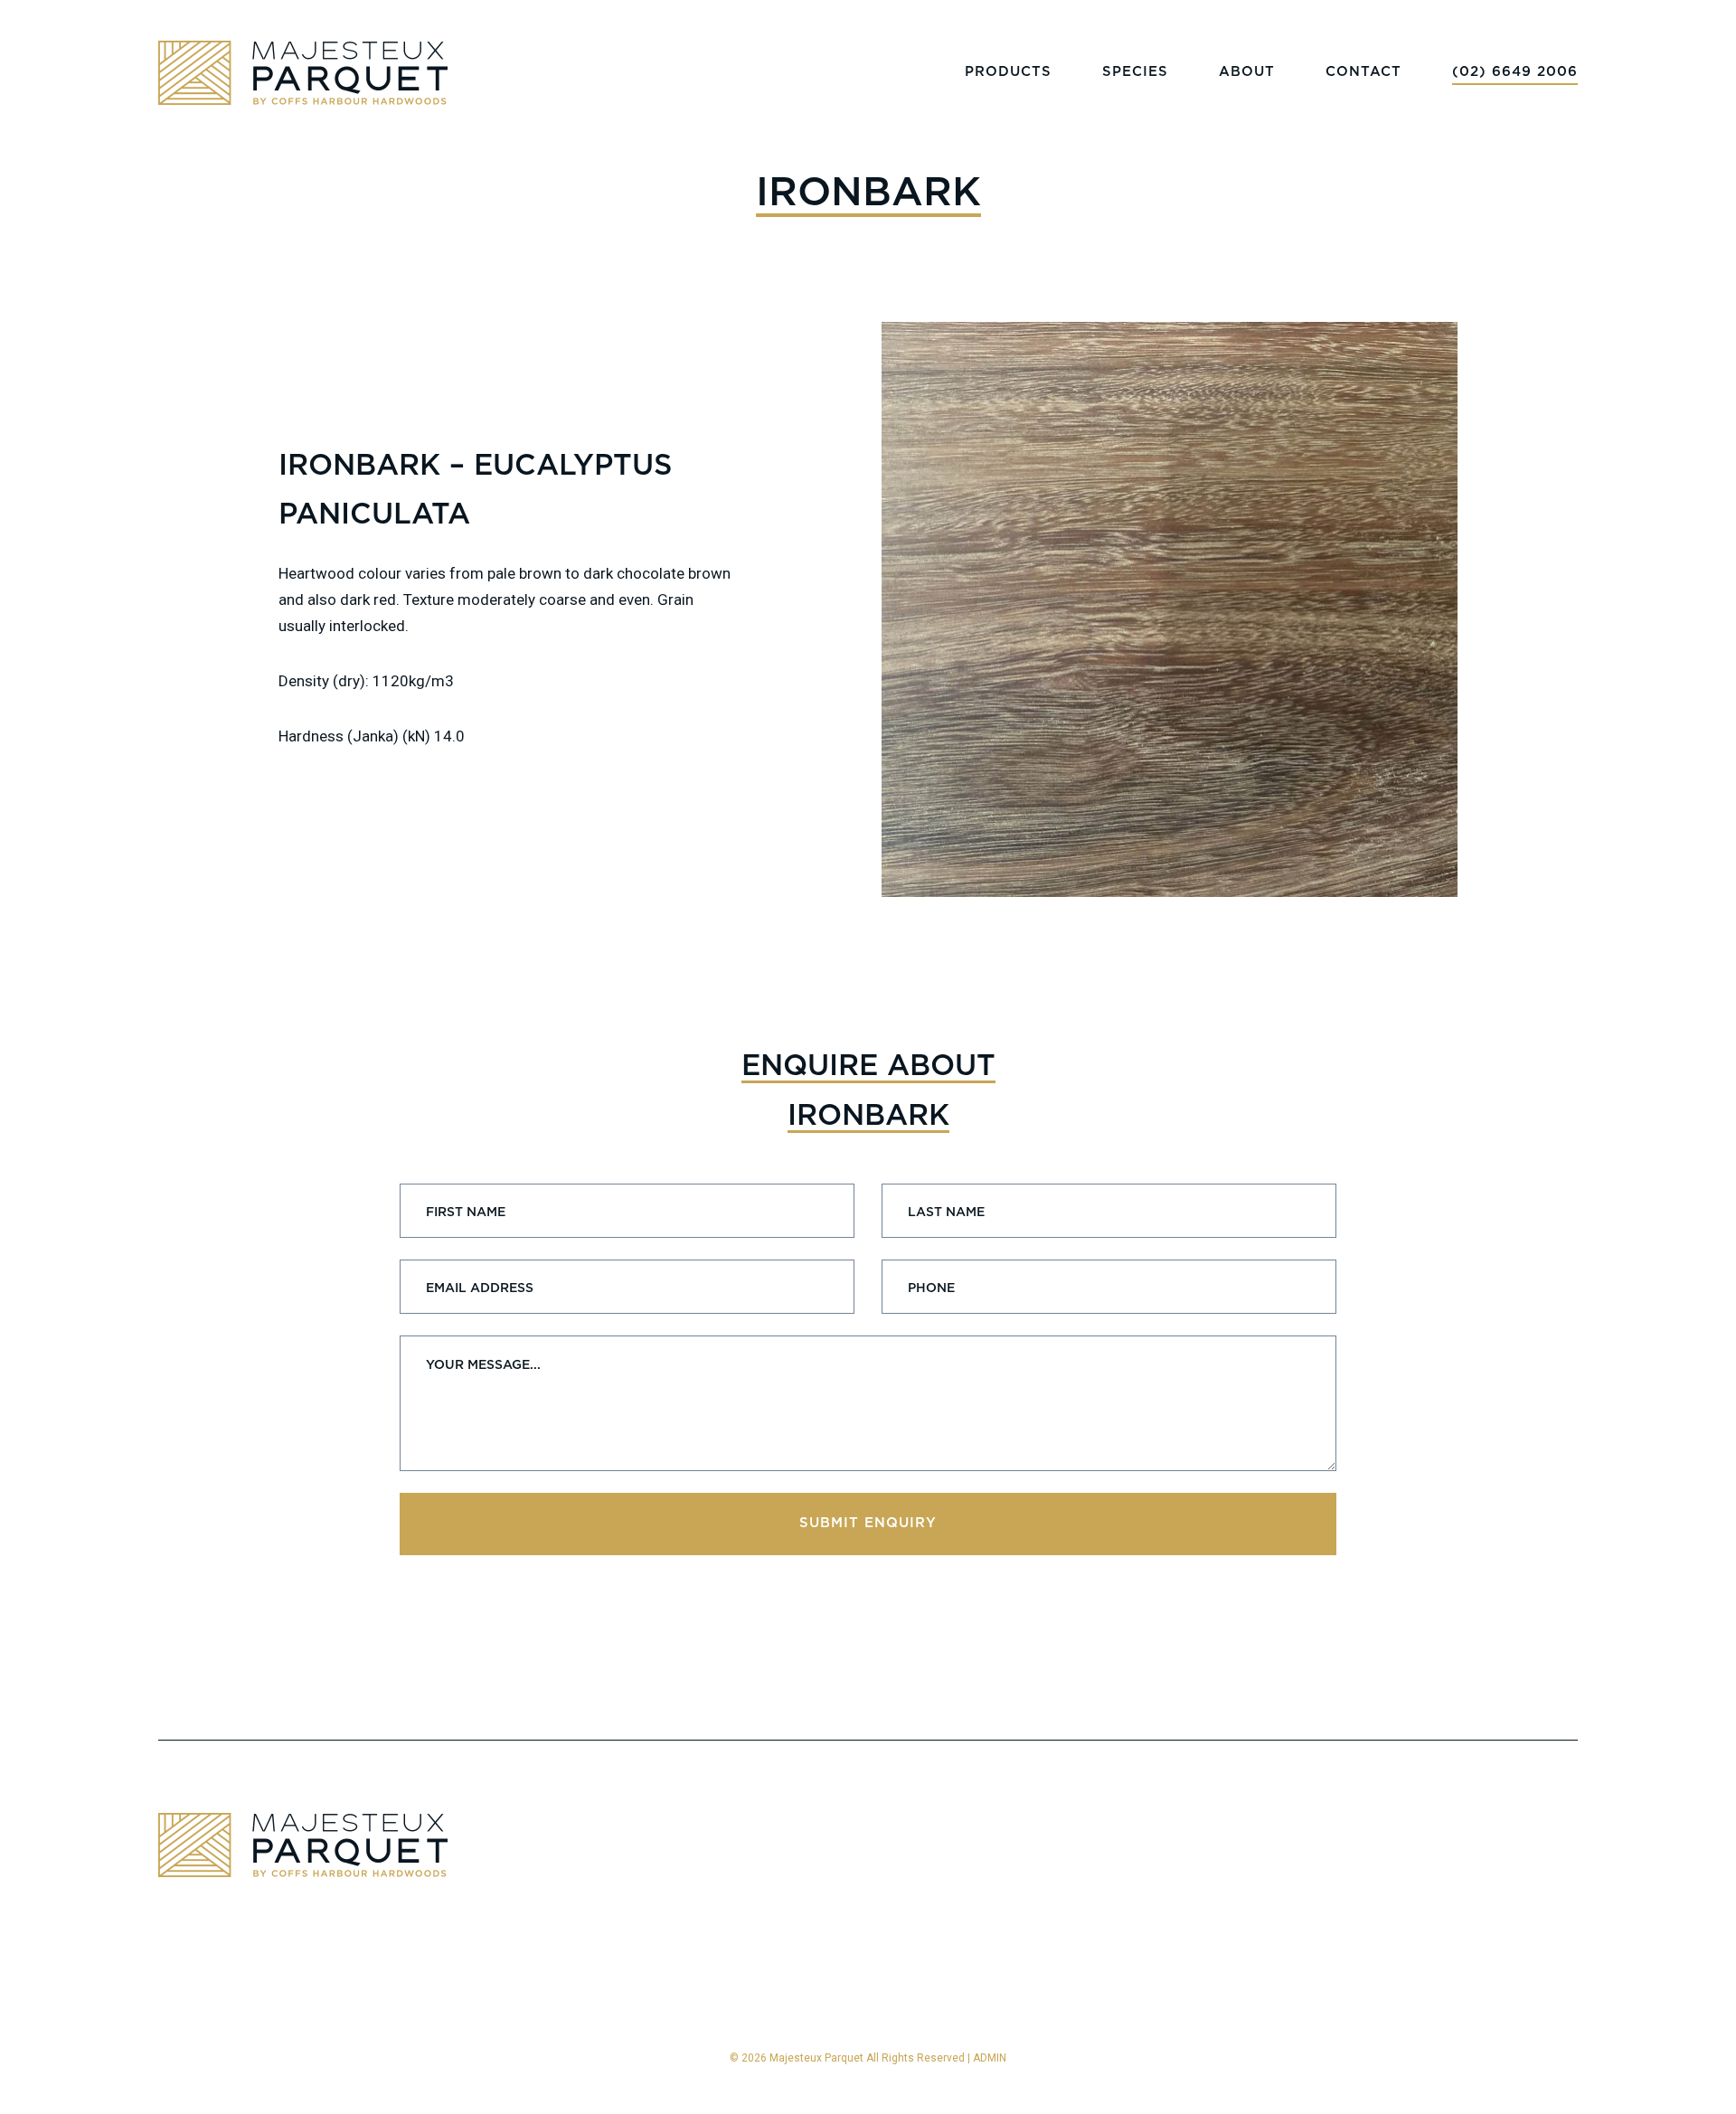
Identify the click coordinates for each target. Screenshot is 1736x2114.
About (1247, 72)
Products (1008, 72)
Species (1135, 72)
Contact (1363, 72)
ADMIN (990, 2058)
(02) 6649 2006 (1515, 72)
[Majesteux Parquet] (303, 73)
